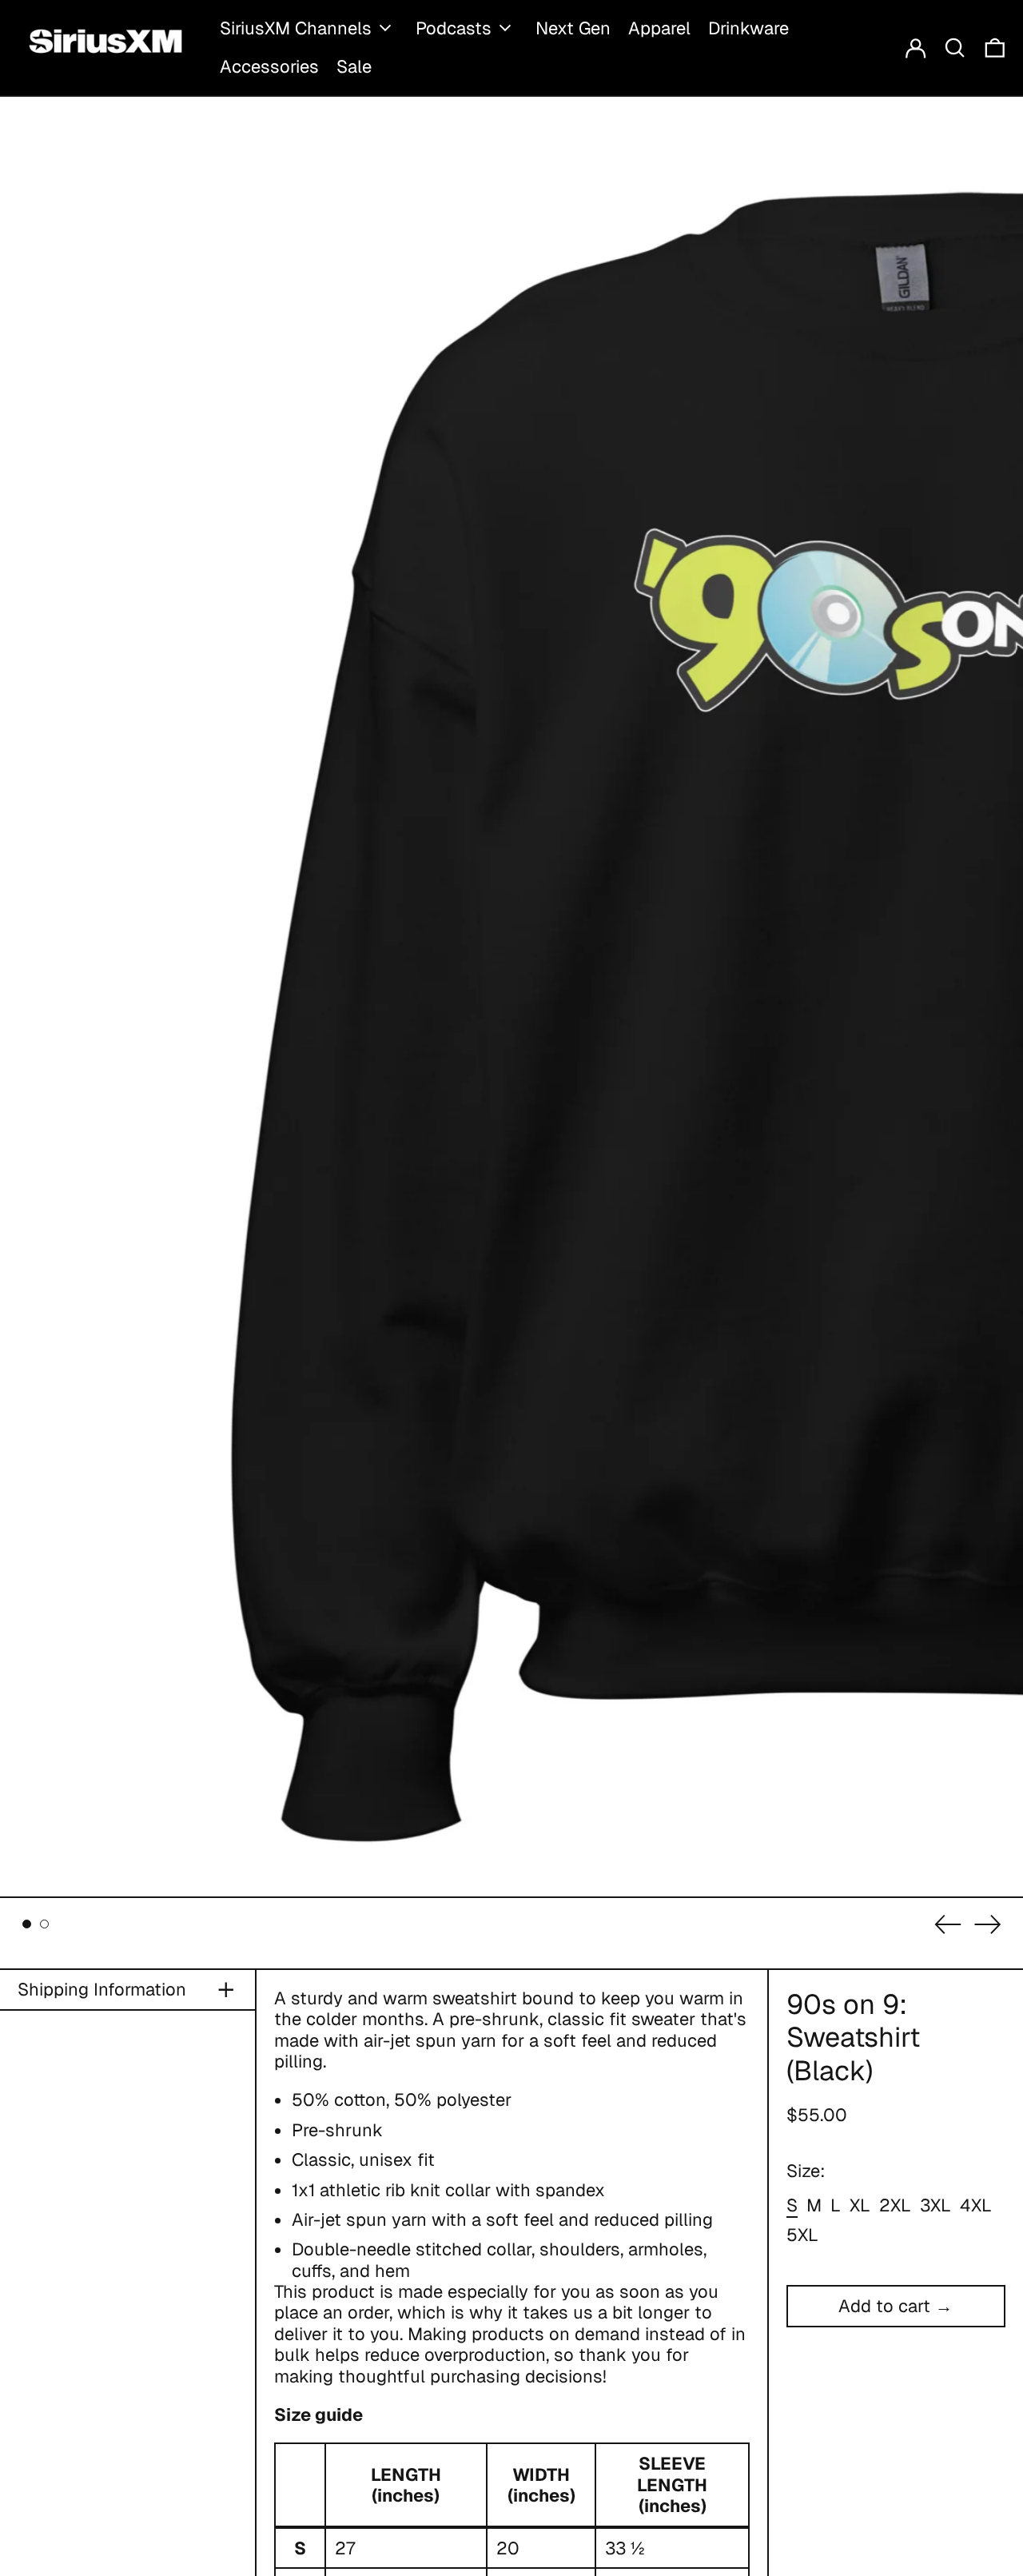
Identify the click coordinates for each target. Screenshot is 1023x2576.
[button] (955, 48)
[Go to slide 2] (44, 1924)
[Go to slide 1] (27, 1924)
